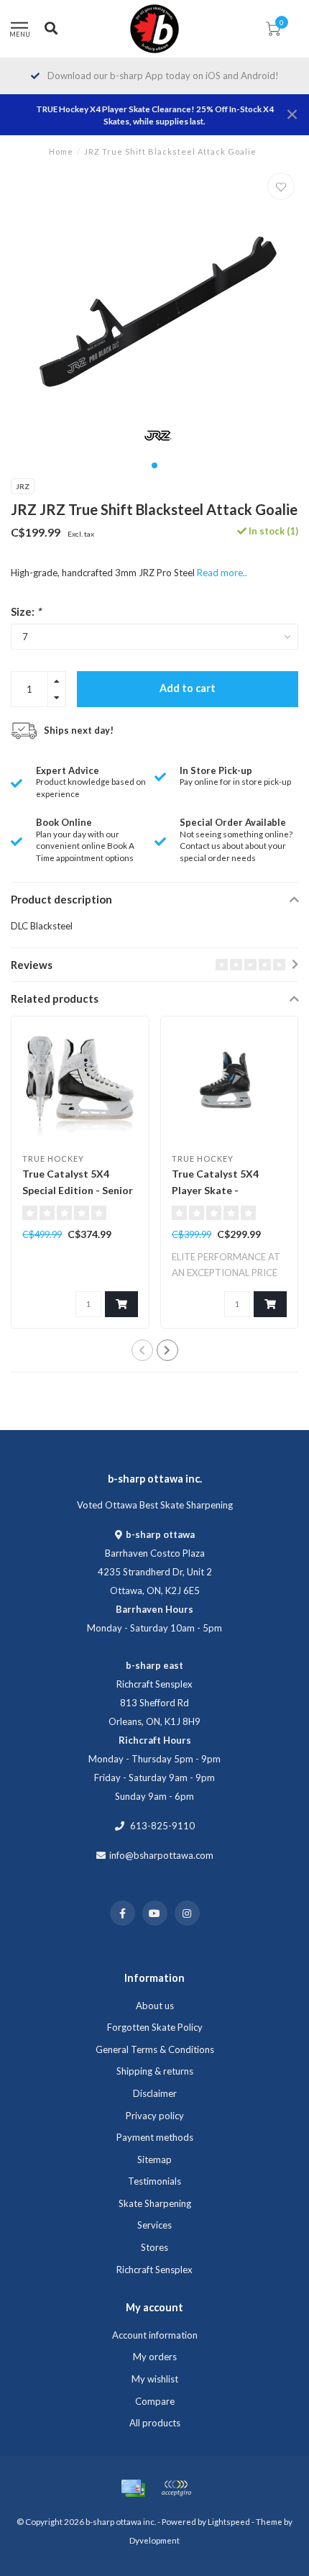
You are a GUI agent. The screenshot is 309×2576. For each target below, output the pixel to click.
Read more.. (222, 573)
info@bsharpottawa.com (161, 1855)
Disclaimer (155, 2093)
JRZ (23, 486)
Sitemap (154, 2159)
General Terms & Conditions (155, 2049)
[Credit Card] (133, 2488)
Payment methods (155, 2137)
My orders (155, 2357)
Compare (155, 2401)
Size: (26, 611)
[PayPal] (176, 2488)
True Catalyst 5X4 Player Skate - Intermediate (215, 1190)
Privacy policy (155, 2116)
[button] (154, 465)
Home (61, 151)
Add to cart (188, 688)
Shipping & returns (155, 2071)
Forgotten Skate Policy (155, 2027)
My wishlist (155, 2379)
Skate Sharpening (155, 2203)
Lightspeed (229, 2521)
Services (154, 2225)
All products (155, 2423)
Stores (154, 2247)
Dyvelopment (154, 2540)
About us (155, 2006)
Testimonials (154, 2181)
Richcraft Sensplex (154, 2270)
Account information (155, 2335)
